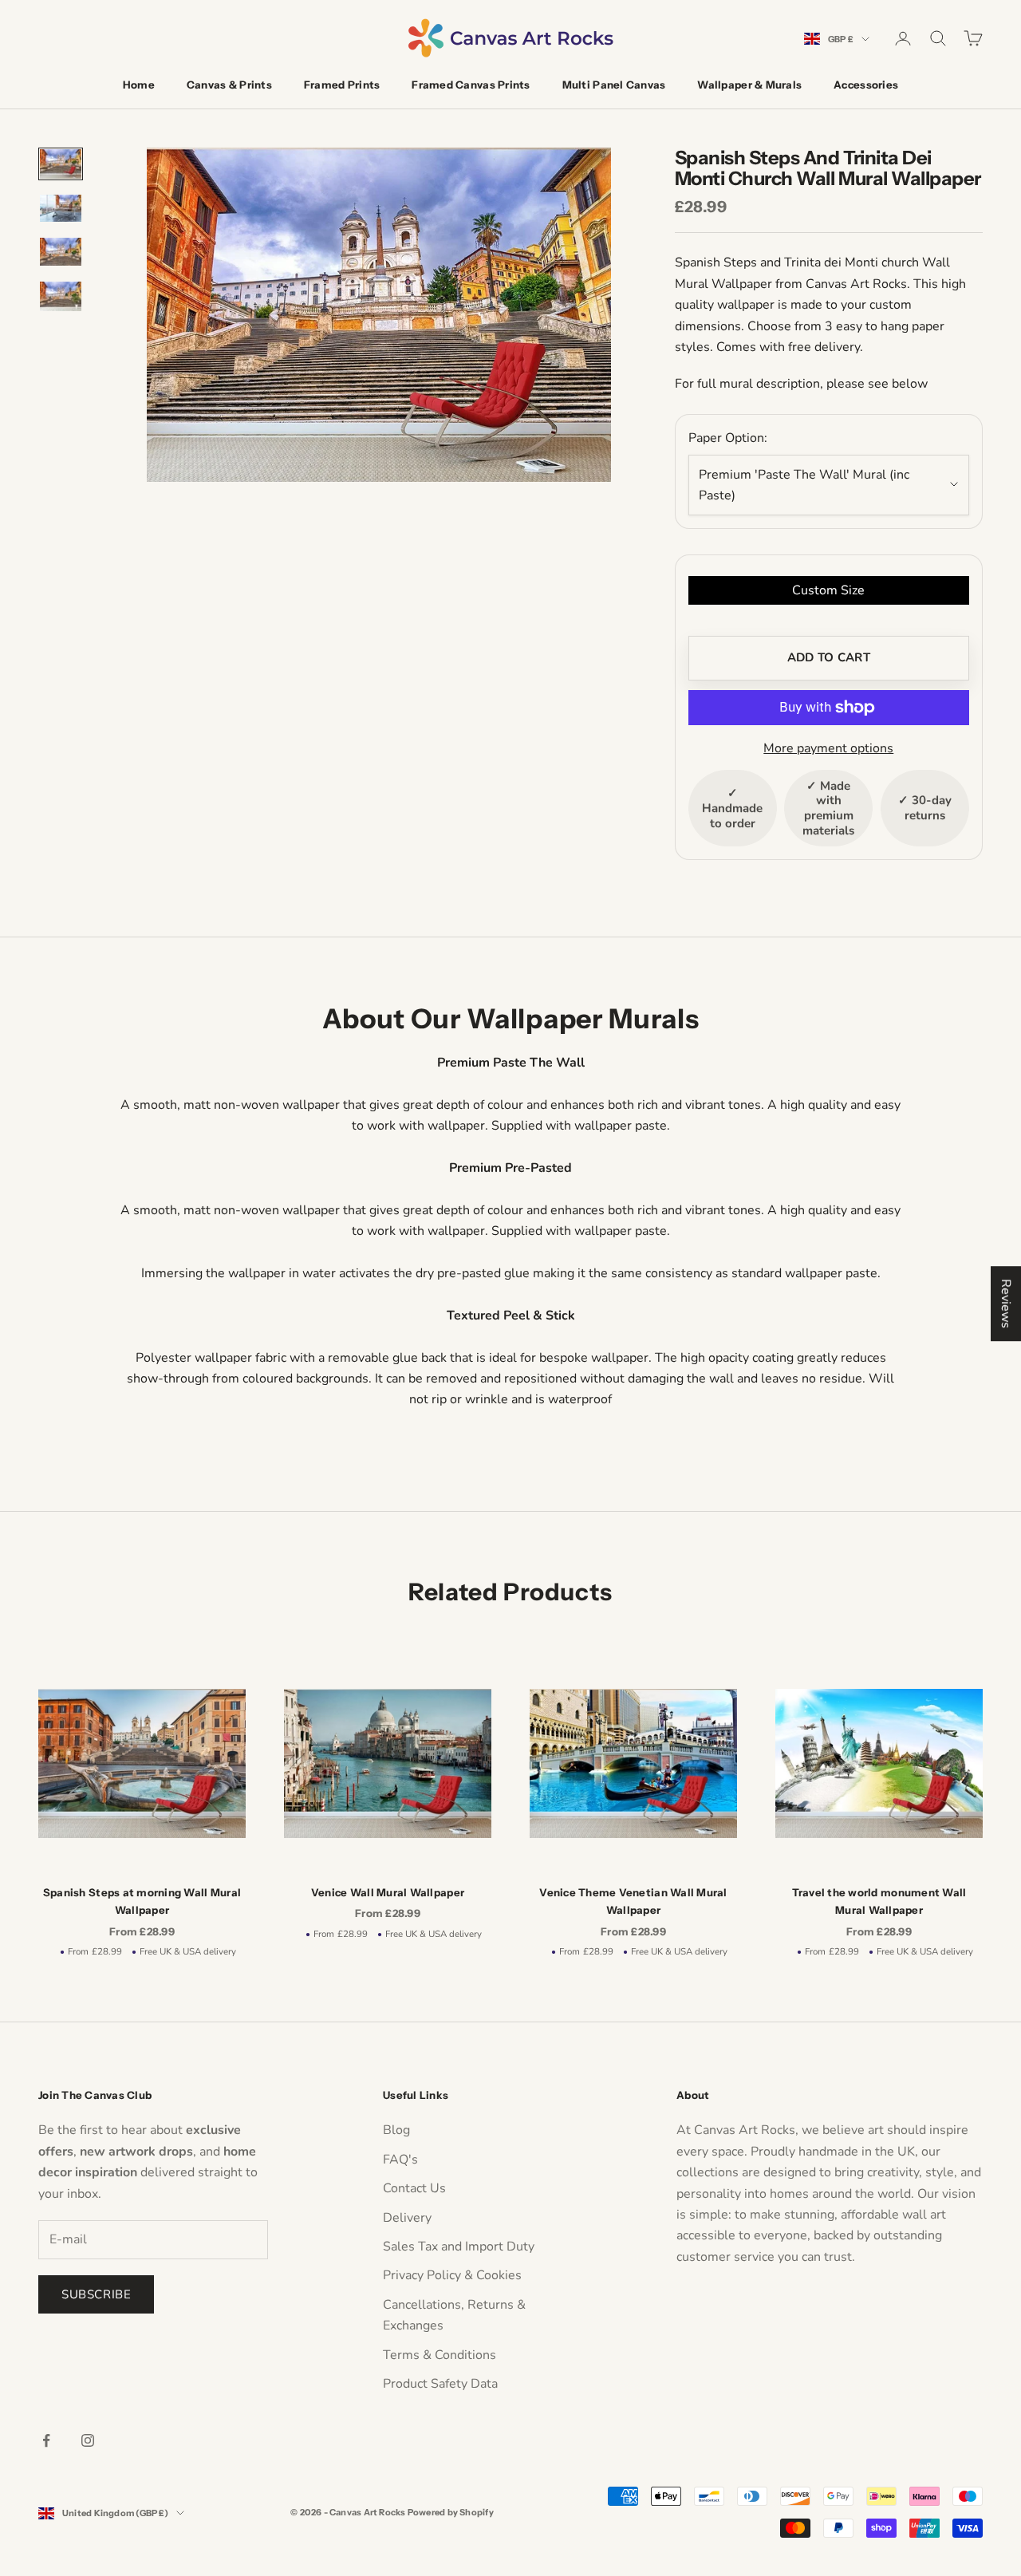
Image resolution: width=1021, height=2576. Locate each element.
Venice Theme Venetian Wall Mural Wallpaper (633, 1901)
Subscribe (96, 2294)
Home (139, 85)
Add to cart (829, 657)
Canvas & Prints (229, 85)
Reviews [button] (1006, 1304)
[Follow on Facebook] (46, 2440)
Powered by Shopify (451, 2512)
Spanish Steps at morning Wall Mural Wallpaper (142, 1901)
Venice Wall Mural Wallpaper (388, 1892)
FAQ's (400, 2160)
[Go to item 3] (61, 251)
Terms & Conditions (440, 2355)
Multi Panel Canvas (614, 85)
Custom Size (828, 590)
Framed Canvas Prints (471, 85)
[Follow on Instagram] (88, 2440)
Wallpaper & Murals (749, 85)
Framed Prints (342, 85)
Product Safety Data (440, 2384)
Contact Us (414, 2188)
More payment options (828, 748)
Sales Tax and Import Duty (459, 2247)
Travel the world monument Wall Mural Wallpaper (879, 1901)
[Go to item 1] (61, 164)
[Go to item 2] (61, 208)
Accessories (866, 85)
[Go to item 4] (61, 296)
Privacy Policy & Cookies (452, 2275)
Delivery (407, 2218)
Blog (396, 2130)
